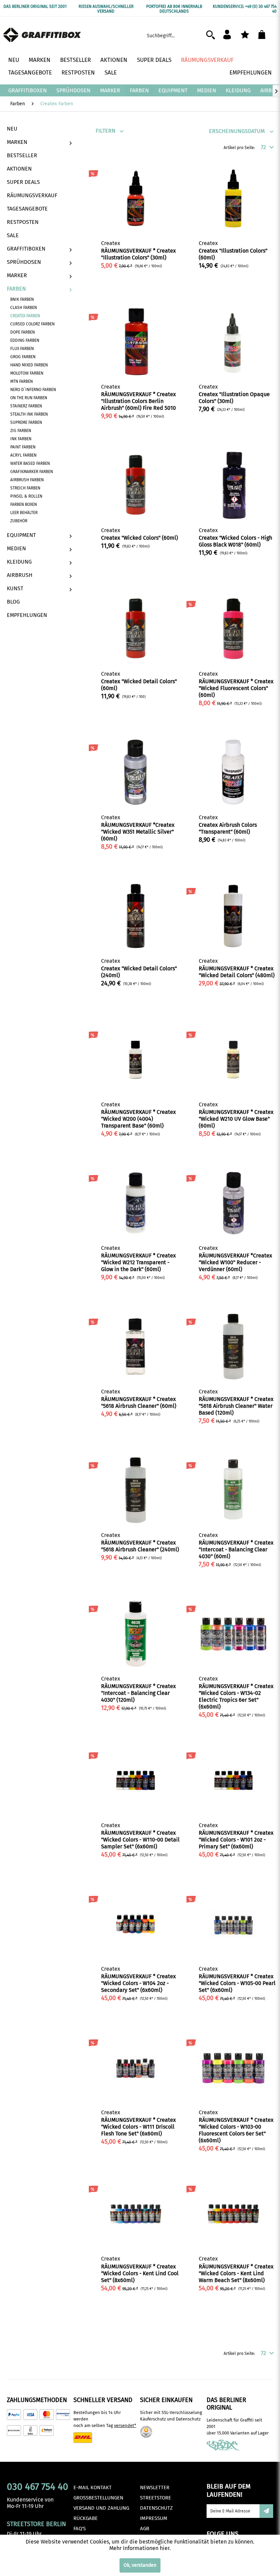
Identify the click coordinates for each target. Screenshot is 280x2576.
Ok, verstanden (140, 2565)
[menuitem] (183, 35)
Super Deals (23, 182)
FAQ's (80, 2528)
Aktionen (19, 169)
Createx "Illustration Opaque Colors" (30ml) (234, 398)
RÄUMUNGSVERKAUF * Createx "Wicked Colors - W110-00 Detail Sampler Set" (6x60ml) (140, 1840)
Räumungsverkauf (32, 195)
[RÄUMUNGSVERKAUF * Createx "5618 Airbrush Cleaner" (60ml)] (136, 1347)
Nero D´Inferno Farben (33, 390)
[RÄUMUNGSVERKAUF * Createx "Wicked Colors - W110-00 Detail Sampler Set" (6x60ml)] (136, 1780)
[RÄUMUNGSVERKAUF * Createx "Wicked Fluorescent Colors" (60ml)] (233, 629)
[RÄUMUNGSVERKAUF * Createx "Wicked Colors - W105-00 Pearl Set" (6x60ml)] (233, 1924)
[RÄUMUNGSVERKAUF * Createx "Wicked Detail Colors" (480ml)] (233, 916)
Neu (12, 129)
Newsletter (155, 2487)
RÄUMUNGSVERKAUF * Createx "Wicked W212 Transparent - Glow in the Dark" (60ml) (138, 1262)
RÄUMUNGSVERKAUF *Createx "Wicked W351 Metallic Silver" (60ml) (138, 832)
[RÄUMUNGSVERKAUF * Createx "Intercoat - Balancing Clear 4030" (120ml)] (136, 1634)
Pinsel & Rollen (26, 496)
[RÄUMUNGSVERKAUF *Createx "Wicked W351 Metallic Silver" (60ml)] (136, 772)
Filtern (106, 131)
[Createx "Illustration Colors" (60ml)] (233, 198)
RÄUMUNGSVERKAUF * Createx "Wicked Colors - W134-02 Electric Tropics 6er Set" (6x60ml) (236, 1696)
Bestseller (22, 155)
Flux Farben (22, 349)
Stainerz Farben (26, 406)
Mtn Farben (22, 381)
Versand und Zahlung (101, 2508)
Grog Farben (23, 357)
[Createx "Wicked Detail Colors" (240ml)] (136, 916)
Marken (17, 142)
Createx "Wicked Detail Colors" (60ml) (139, 685)
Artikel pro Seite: (239, 148)
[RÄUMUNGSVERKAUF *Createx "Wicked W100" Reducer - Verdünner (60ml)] (233, 1203)
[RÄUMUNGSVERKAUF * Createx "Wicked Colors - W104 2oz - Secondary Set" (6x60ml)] (136, 1924)
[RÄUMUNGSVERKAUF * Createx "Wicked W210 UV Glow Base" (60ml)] (233, 1060)
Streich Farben (25, 488)
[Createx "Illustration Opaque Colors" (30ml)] (233, 342)
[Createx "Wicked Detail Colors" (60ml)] (136, 629)
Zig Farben (21, 431)
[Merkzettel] (247, 35)
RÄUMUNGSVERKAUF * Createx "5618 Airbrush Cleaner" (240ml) (140, 1546)
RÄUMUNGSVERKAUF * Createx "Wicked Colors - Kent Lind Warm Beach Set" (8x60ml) (236, 2273)
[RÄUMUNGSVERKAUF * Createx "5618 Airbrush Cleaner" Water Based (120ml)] (233, 1347)
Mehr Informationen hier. (140, 2548)
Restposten (23, 222)
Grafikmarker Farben (32, 472)
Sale (13, 235)
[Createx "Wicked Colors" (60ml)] (136, 485)
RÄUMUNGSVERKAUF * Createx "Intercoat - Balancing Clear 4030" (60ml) (236, 1549)
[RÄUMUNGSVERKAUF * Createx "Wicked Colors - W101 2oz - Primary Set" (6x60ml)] (233, 1780)
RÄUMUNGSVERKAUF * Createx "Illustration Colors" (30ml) (138, 254)
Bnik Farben (22, 299)
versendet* (125, 2425)
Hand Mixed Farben (29, 365)
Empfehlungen (27, 615)
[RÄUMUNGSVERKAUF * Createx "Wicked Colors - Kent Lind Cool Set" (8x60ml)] (136, 2214)
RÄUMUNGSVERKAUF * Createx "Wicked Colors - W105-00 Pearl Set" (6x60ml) (237, 1983)
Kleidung (19, 562)
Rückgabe (86, 2518)
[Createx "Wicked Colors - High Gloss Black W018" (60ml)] (233, 485)
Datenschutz (156, 2508)
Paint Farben (23, 447)
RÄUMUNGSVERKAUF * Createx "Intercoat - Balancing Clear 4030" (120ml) (138, 1693)
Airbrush (20, 575)
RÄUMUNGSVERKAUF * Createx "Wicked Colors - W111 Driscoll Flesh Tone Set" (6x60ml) (138, 2127)
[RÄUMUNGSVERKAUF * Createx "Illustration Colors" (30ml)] (136, 198)
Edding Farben (25, 340)
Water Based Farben (30, 463)
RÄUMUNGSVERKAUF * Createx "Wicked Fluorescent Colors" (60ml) (236, 688)
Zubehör (19, 521)
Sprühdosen (24, 262)
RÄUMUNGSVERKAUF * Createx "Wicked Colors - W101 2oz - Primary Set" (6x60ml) (236, 1840)
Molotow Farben (27, 373)
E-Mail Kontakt (93, 2487)
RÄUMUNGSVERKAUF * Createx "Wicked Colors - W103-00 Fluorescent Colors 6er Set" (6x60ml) (236, 2130)
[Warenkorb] (266, 35)
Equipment (21, 535)
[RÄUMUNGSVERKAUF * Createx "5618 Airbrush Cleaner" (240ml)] (136, 1490)
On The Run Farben (29, 398)
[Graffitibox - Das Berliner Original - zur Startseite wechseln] (42, 36)
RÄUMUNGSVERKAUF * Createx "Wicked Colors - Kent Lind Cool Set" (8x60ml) (140, 2273)
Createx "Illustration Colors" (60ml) (233, 254)
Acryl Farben (23, 455)
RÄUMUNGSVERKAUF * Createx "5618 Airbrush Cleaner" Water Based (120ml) (236, 1406)
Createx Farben (25, 316)
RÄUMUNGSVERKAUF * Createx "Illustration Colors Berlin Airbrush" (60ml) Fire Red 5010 (138, 401)
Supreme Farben (26, 422)
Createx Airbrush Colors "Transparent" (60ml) (228, 828)
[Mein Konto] (230, 35)
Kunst (15, 588)
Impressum (154, 2518)
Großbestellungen (98, 2498)
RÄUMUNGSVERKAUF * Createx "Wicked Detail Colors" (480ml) (237, 972)
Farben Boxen (24, 504)
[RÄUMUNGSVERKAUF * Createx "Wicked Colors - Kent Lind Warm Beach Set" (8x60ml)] (233, 2214)
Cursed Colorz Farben (32, 324)
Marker (17, 275)
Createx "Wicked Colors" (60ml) (139, 538)
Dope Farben (23, 332)
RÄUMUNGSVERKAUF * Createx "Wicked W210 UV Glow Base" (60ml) (236, 1119)
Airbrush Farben (27, 480)
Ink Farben (21, 439)
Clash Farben (24, 308)
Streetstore (156, 2498)
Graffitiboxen (26, 249)
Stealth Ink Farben (29, 414)
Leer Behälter (24, 513)
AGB (145, 2528)
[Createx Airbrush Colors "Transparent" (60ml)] (233, 772)
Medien (16, 548)
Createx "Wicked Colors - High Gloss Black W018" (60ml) (235, 541)
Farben (16, 289)
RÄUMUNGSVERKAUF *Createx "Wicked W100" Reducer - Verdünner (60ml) (235, 1262)
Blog (13, 602)
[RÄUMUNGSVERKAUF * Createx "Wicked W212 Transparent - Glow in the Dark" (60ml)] (136, 1203)
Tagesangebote (27, 209)
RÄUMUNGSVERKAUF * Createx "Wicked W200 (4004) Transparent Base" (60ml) (138, 1119)
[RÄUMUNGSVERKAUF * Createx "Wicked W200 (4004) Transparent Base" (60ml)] (136, 1060)
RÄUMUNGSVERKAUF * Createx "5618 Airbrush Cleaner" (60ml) (139, 1402)
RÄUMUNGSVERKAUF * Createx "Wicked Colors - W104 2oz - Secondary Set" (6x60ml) (138, 1983)
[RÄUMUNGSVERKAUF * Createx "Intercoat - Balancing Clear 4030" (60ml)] (233, 1490)
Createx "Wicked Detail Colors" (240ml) (139, 972)
